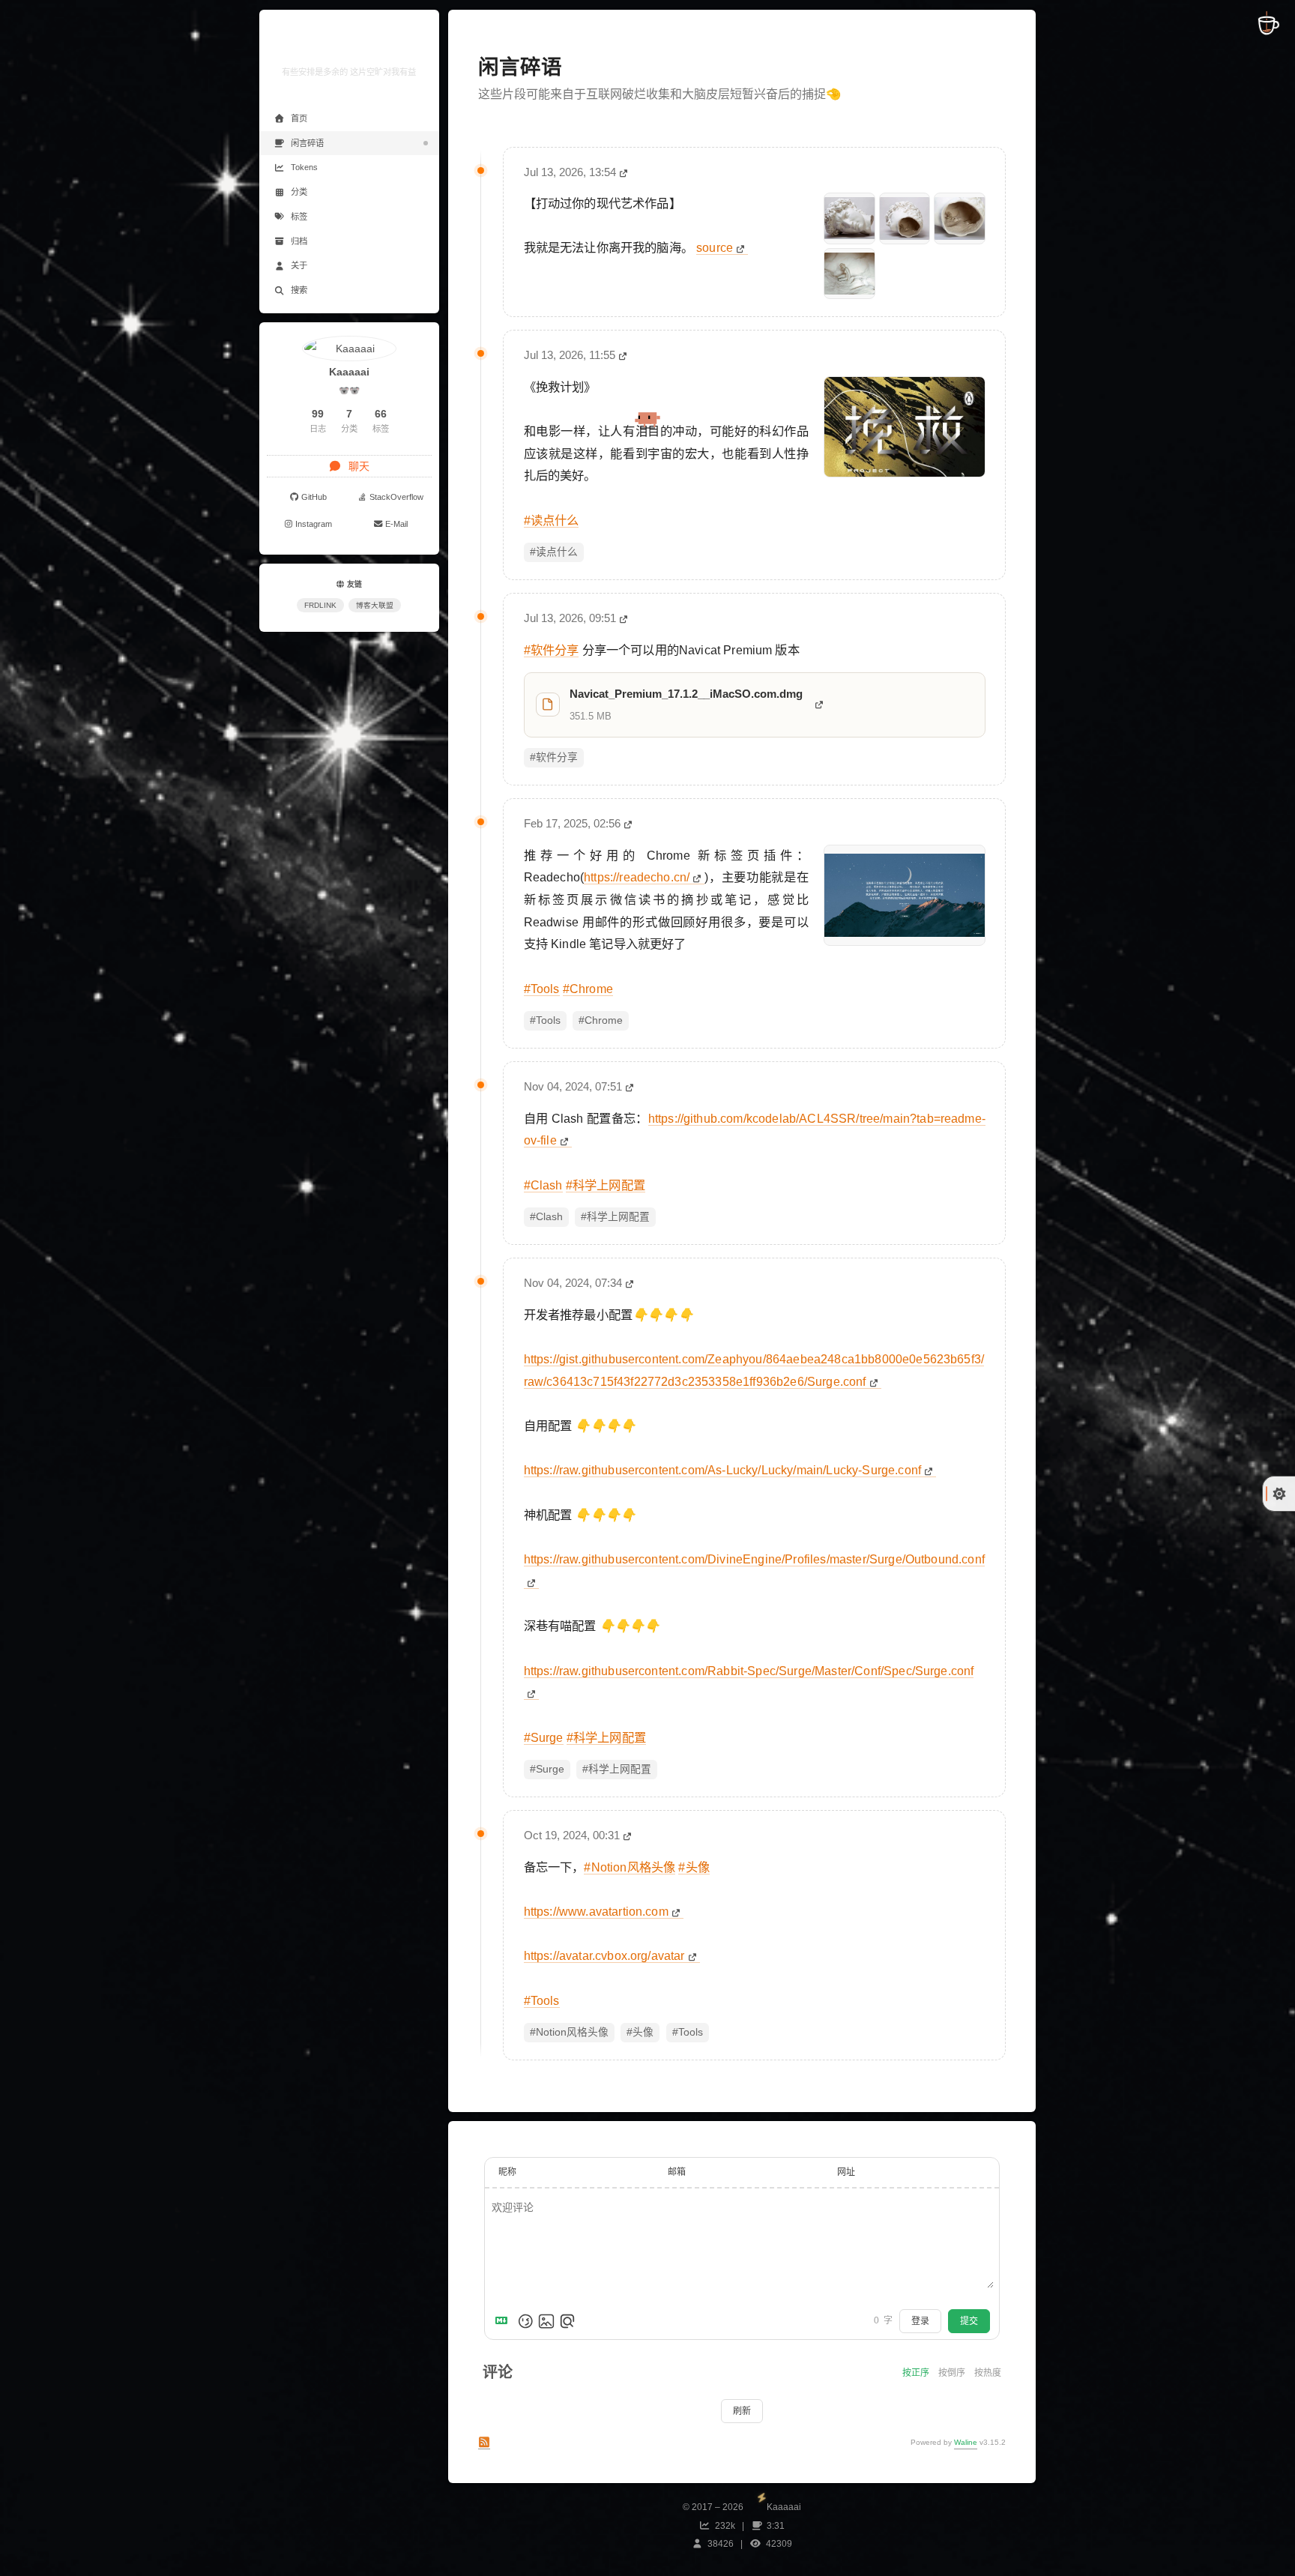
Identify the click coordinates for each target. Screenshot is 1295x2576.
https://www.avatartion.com (596, 1911)
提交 (969, 2321)
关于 (299, 265)
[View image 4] (849, 274)
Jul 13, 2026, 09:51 (570, 618)
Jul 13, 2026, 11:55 (570, 355)
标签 (299, 217)
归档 (299, 241)
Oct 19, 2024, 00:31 (572, 1835)
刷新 (742, 2411)
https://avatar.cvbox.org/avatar (604, 1955)
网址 (846, 2172)
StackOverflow (396, 497)
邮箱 (677, 2172)
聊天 (357, 466)
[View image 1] (849, 218)
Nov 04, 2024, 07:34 (573, 1283)
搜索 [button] (299, 290)
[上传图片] (546, 2321)
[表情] (525, 2321)
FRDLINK (320, 605)
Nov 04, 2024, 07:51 (573, 1086)
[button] (349, 546)
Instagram (314, 524)
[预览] (567, 2321)
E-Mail (396, 524)
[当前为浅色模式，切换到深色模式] (1279, 1494)
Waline (966, 2442)
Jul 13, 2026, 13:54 (570, 172)
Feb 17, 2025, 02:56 (572, 823)
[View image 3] (960, 218)
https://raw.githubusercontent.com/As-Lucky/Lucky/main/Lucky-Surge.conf (722, 1470)
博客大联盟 (375, 605)
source (715, 247)
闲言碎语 (307, 143)
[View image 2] (905, 218)
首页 (299, 118)
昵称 (507, 2172)
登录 (920, 2321)
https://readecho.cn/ (637, 877)
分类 (299, 192)
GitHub (314, 497)
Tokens (304, 167)
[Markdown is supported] (504, 2321)
